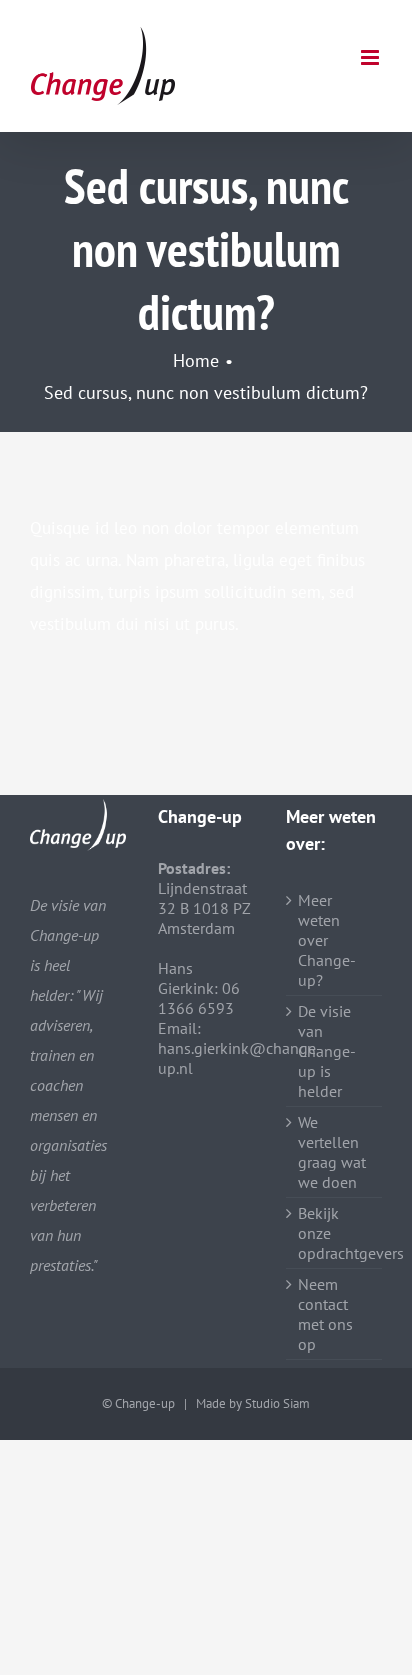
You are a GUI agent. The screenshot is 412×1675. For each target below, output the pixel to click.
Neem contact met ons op (325, 1314)
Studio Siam (277, 1403)
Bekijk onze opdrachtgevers (335, 1233)
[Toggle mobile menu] (371, 57)
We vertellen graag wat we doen (332, 1152)
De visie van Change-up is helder (327, 1051)
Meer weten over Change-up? (327, 940)
